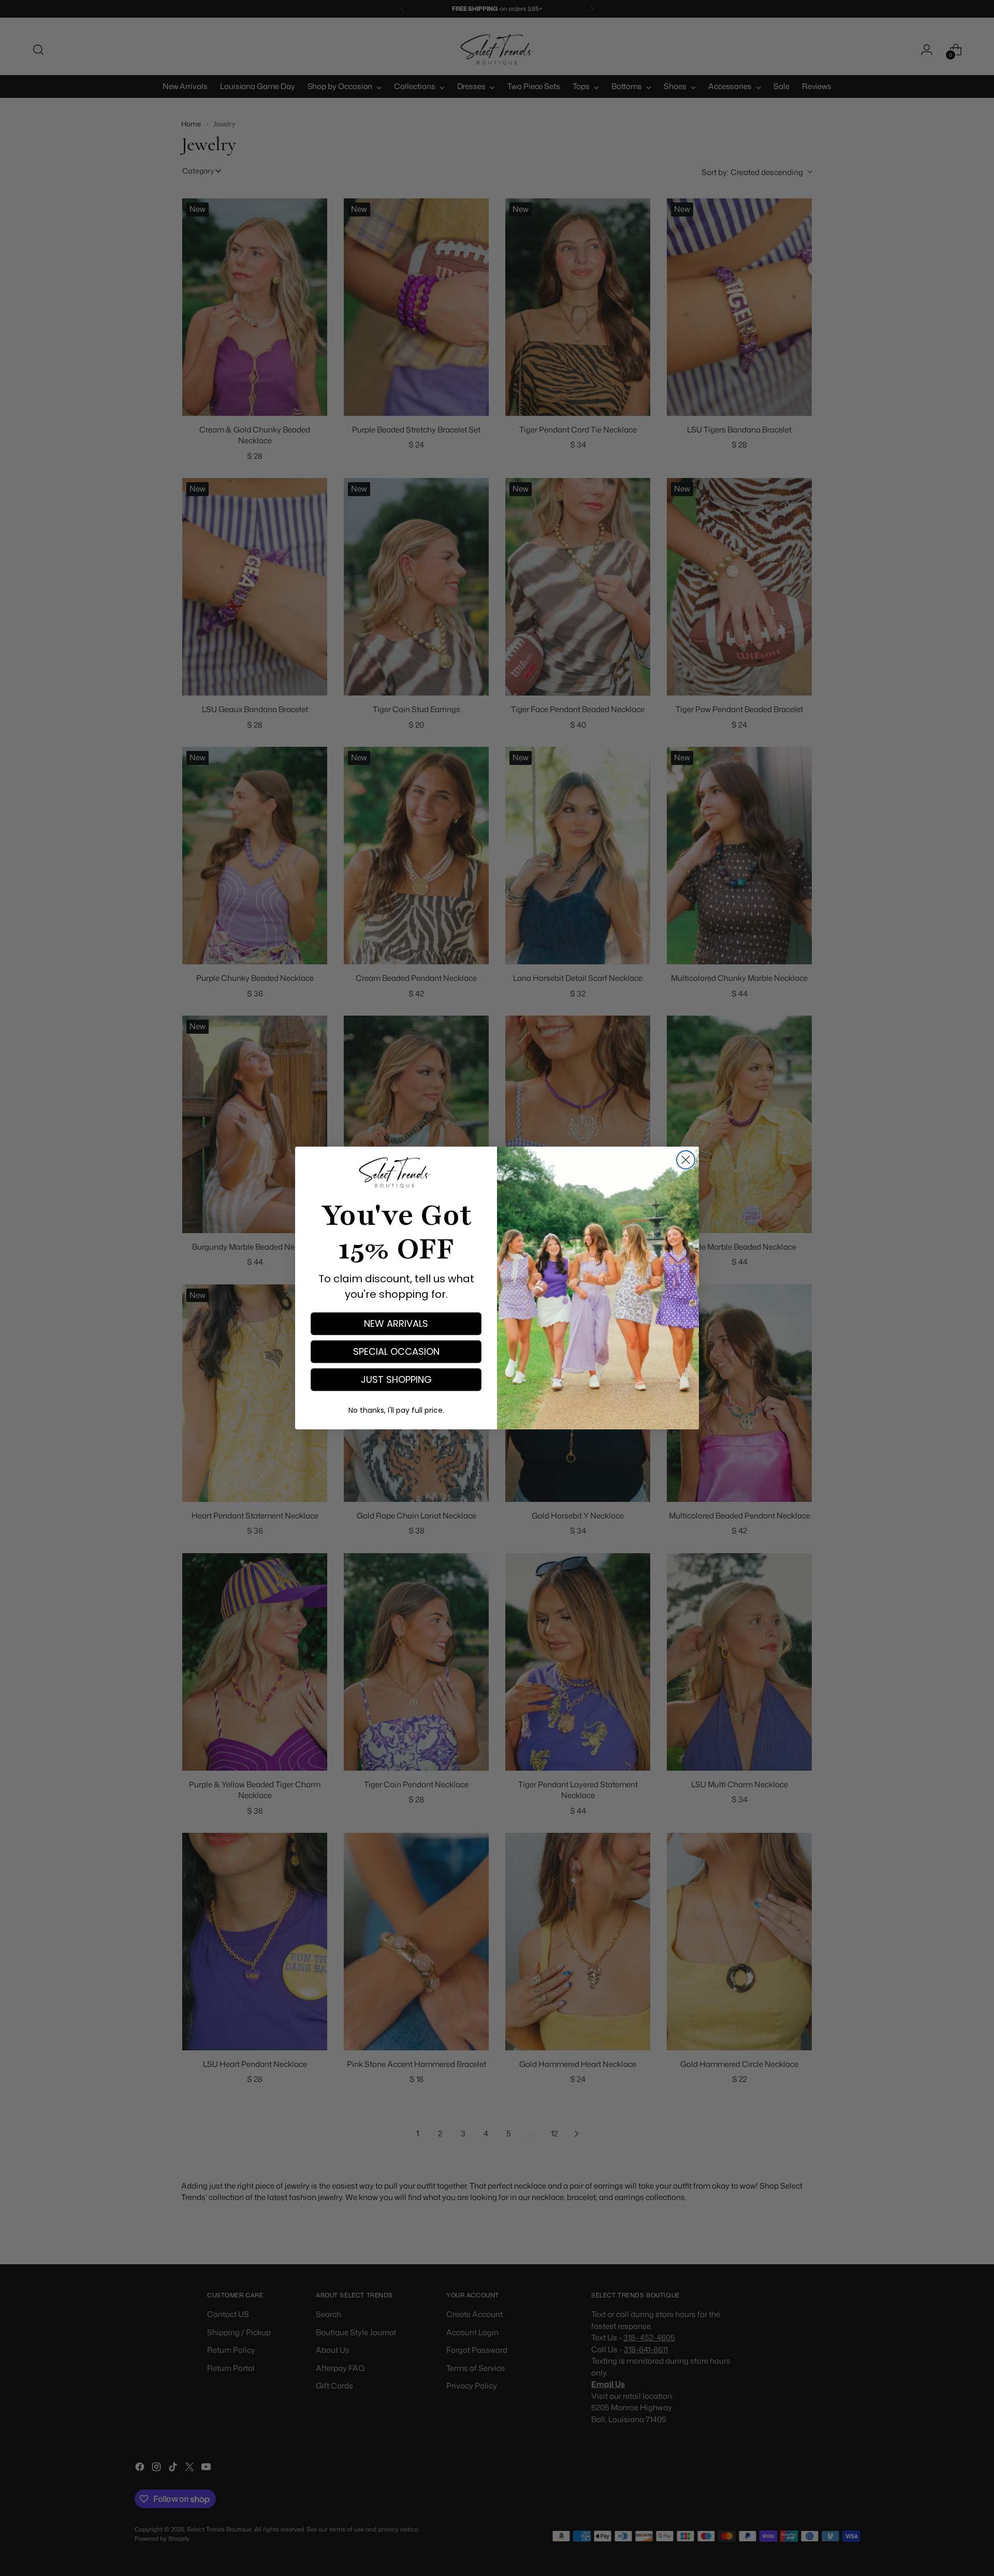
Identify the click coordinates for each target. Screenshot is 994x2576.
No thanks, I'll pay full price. (396, 1410)
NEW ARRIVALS (396, 1323)
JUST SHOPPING (396, 1379)
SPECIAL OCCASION (396, 1351)
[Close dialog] (686, 1160)
